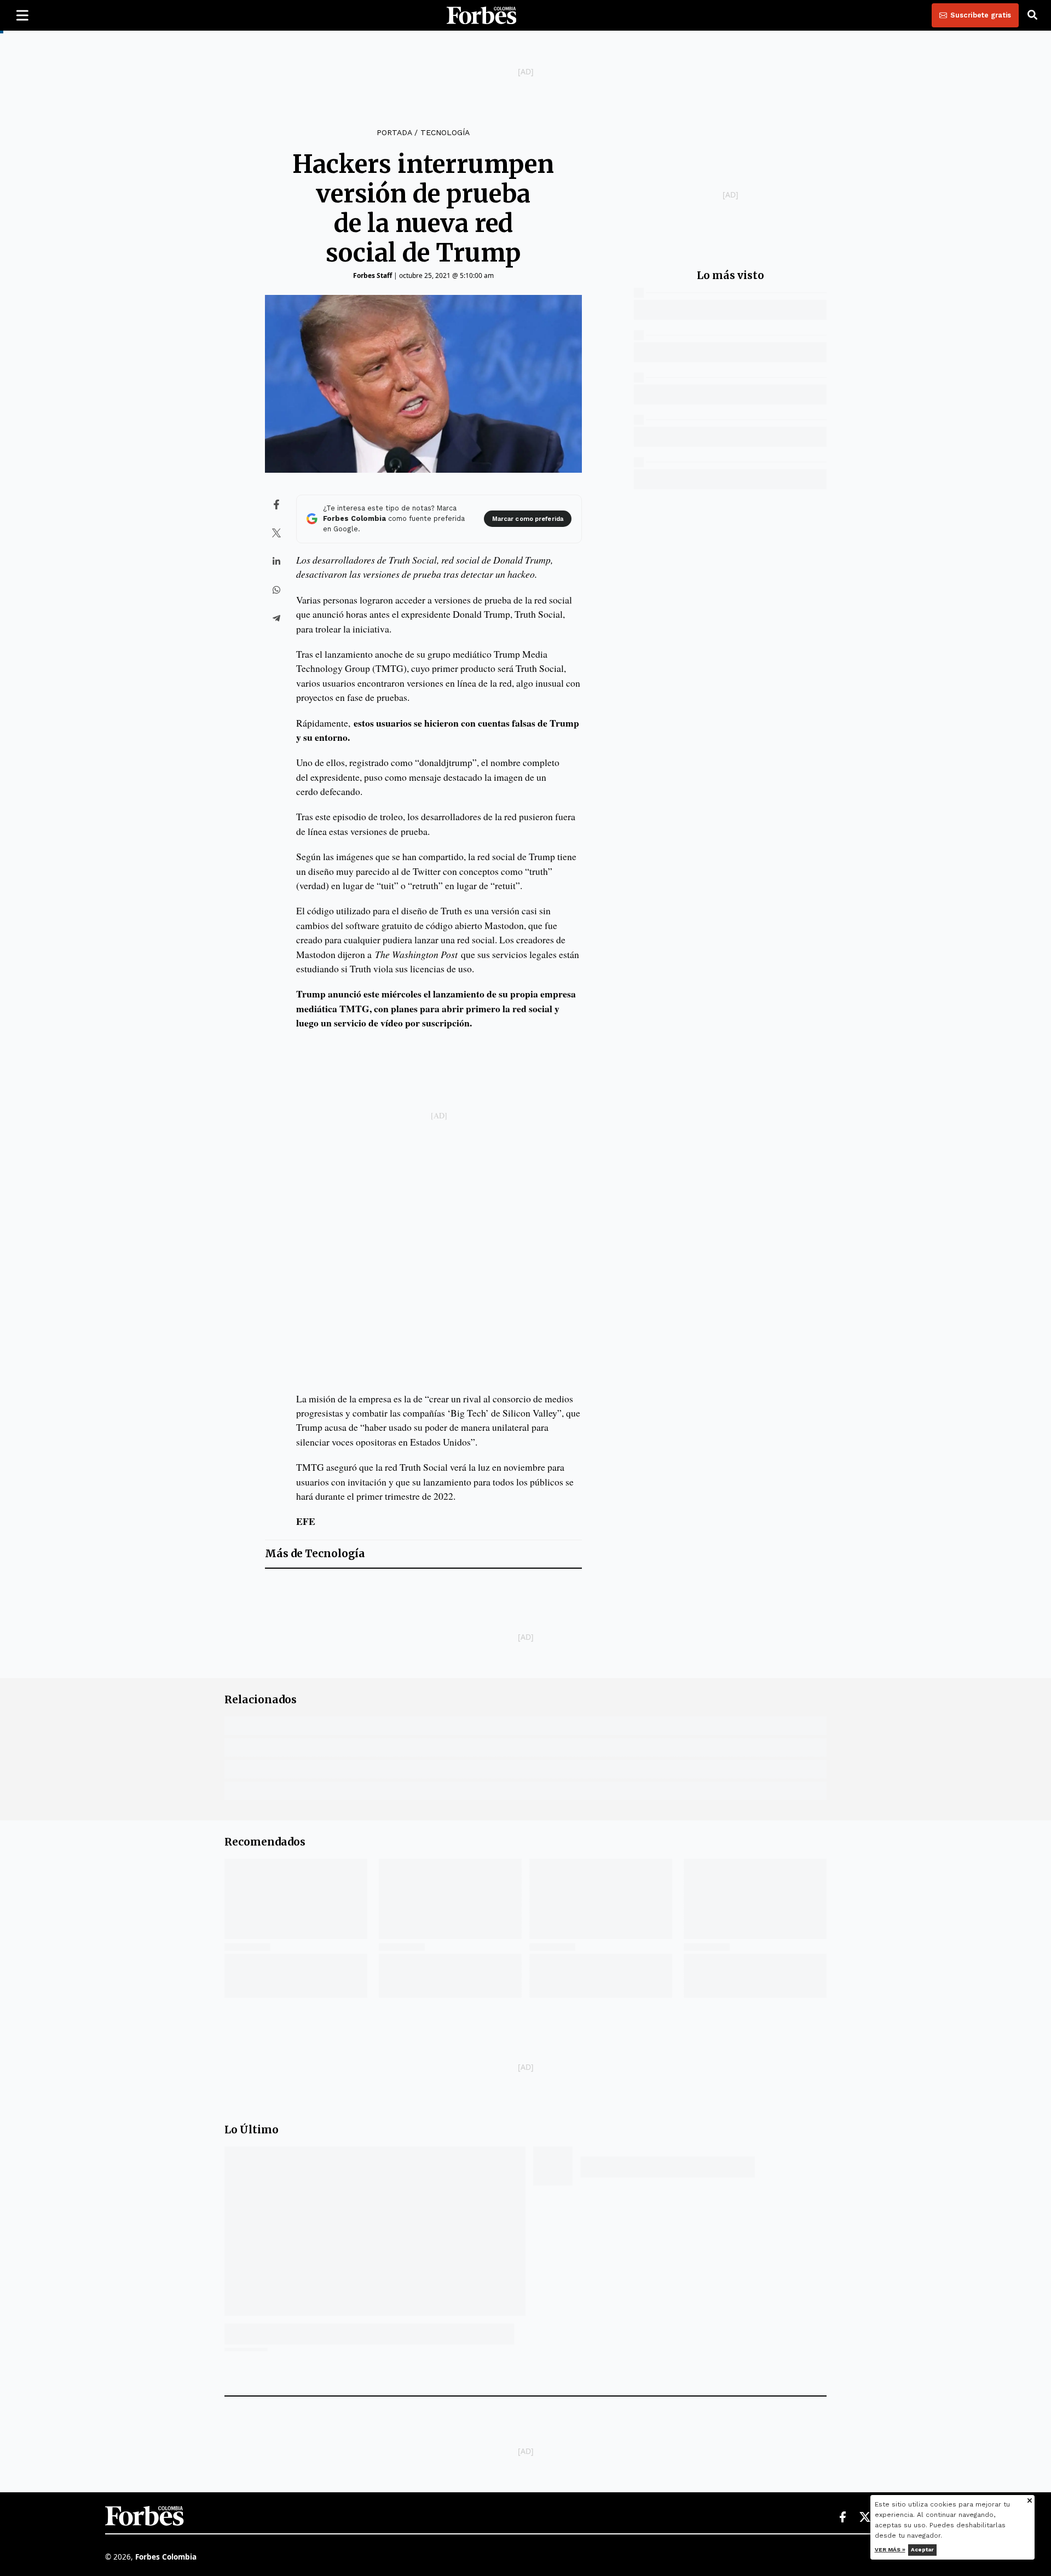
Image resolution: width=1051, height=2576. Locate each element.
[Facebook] (842, 2517)
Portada (394, 132)
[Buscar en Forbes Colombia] (1032, 15)
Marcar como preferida (528, 519)
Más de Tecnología (315, 1554)
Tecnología (445, 132)
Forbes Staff (373, 275)
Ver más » (890, 2549)
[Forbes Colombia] (482, 15)
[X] (865, 2517)
